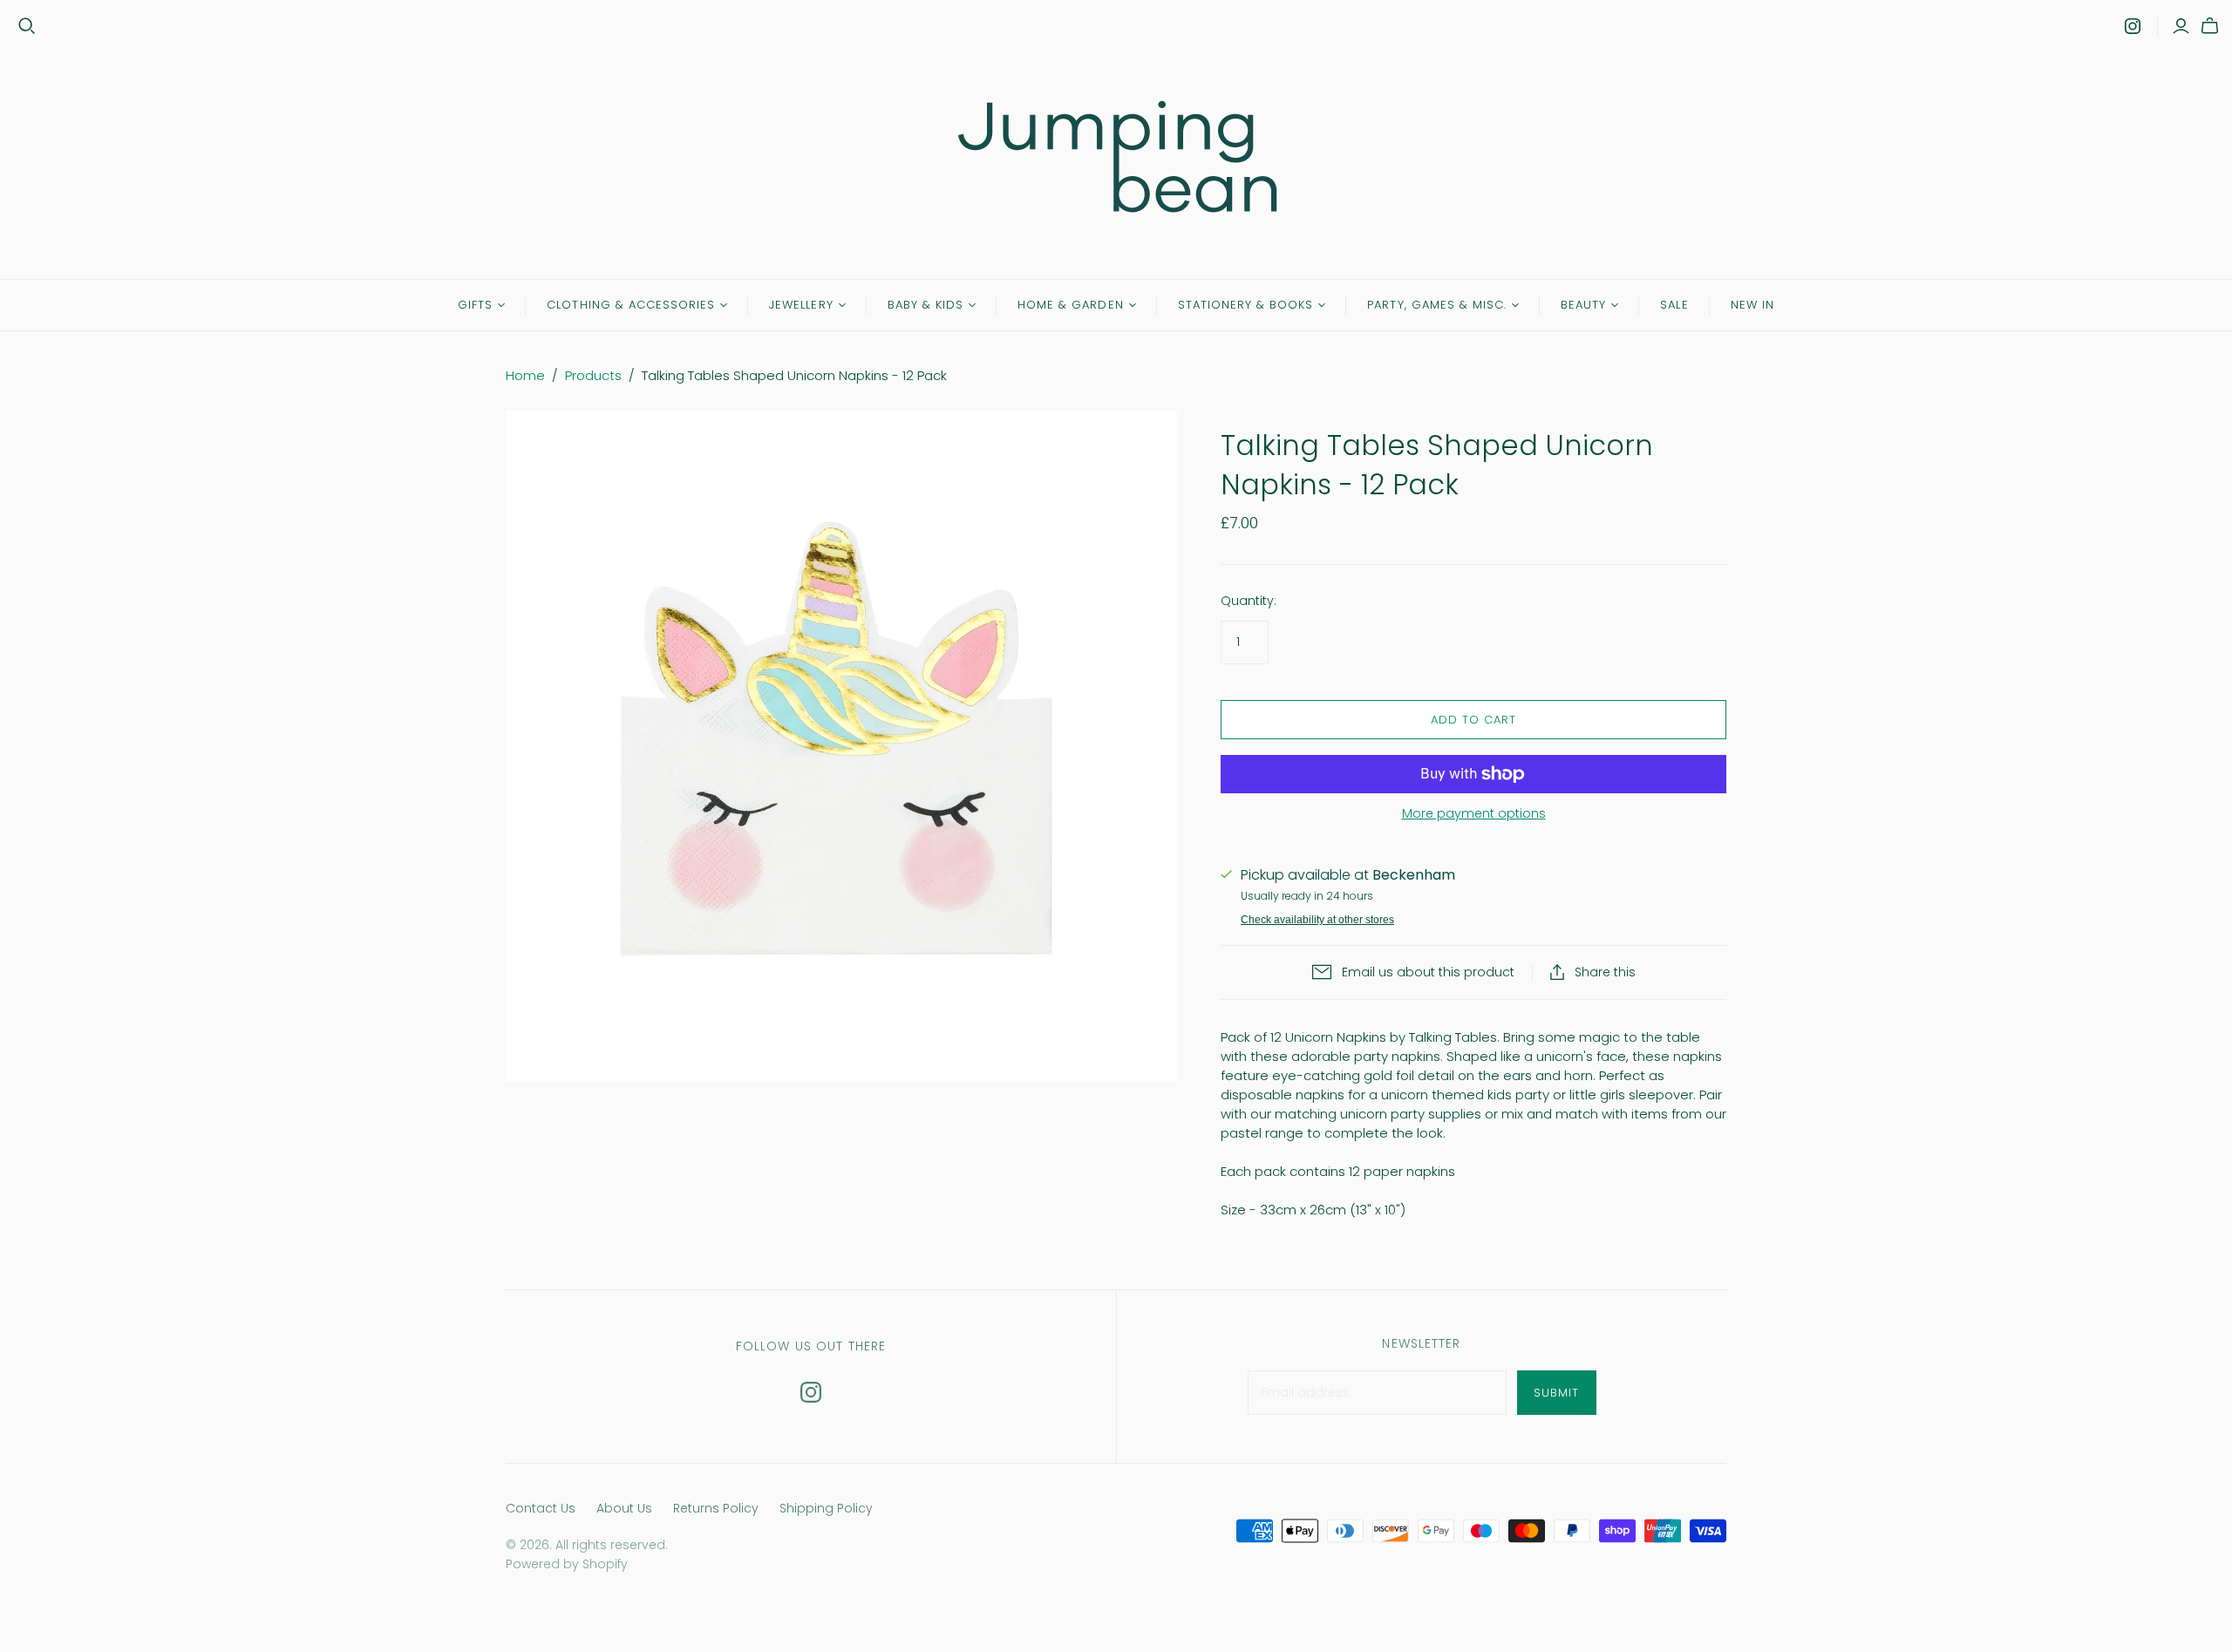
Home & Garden (1071, 305)
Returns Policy (716, 1508)
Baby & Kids (925, 305)
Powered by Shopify (567, 1564)
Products (593, 375)
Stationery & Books (1246, 305)
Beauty (1583, 305)
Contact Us (541, 1508)
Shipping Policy (826, 1508)
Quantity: (1249, 601)
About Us (624, 1508)
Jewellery (801, 305)
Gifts (475, 305)
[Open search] (27, 26)
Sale (1674, 305)
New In (1752, 305)
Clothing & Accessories (631, 305)
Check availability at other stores (1317, 920)
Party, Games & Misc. (1437, 305)
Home (525, 375)
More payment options (1474, 814)
